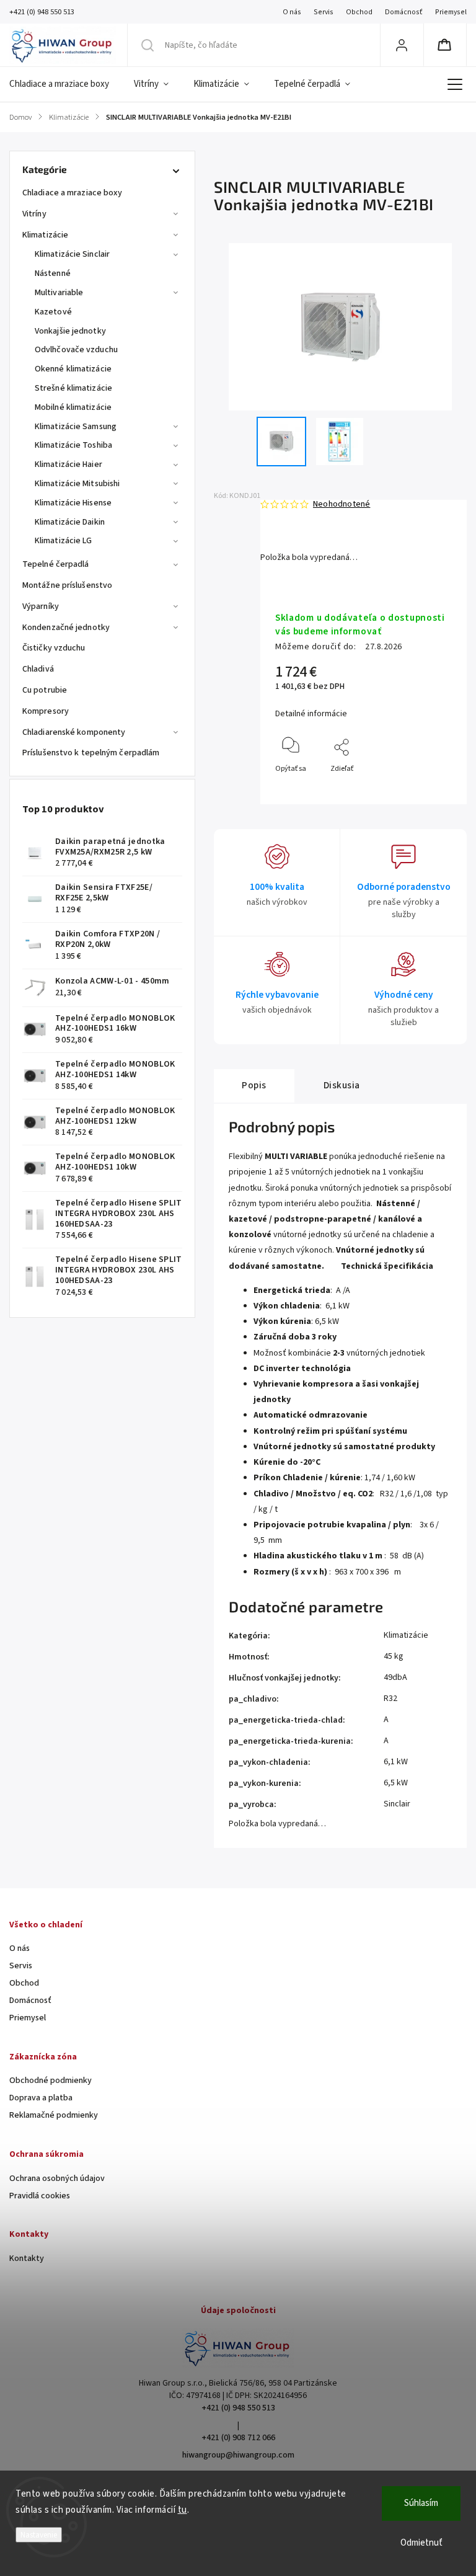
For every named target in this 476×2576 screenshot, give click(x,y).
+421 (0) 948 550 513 (238, 2408)
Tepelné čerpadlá (56, 564)
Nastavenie (39, 2535)
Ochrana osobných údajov (57, 2178)
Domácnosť (404, 12)
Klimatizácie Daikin (70, 522)
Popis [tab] (254, 1085)
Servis (324, 12)
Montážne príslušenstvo (67, 585)
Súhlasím (421, 2503)
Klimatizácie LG (64, 541)
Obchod (359, 12)
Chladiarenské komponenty (74, 732)
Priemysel (451, 12)
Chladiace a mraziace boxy (73, 193)
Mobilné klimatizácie (73, 407)
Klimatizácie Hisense (73, 503)
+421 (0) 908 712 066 (238, 2438)
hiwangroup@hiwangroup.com (238, 2455)
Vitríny (34, 214)
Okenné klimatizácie (73, 369)
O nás (292, 12)
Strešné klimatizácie (73, 388)
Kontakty (27, 2258)
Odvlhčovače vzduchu (76, 350)
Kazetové (53, 312)
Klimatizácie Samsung (76, 427)
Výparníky (41, 606)
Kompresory (46, 711)
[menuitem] (65, 84)
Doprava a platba (41, 2098)
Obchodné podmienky (51, 2081)
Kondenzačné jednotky (66, 628)
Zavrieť (430, 789)
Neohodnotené (342, 504)
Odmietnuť (421, 2543)
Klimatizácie (45, 235)
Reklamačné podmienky (54, 2115)
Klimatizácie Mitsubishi (77, 484)
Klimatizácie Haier (68, 464)
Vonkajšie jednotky (70, 331)
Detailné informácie (311, 714)
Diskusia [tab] (342, 1085)
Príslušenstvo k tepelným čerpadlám (91, 753)
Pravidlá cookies (40, 2196)
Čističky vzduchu (54, 648)
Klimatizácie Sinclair (72, 254)
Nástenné (53, 273)
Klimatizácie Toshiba (73, 445)
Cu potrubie (45, 690)
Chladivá (38, 669)
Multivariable (59, 293)
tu (183, 2510)
